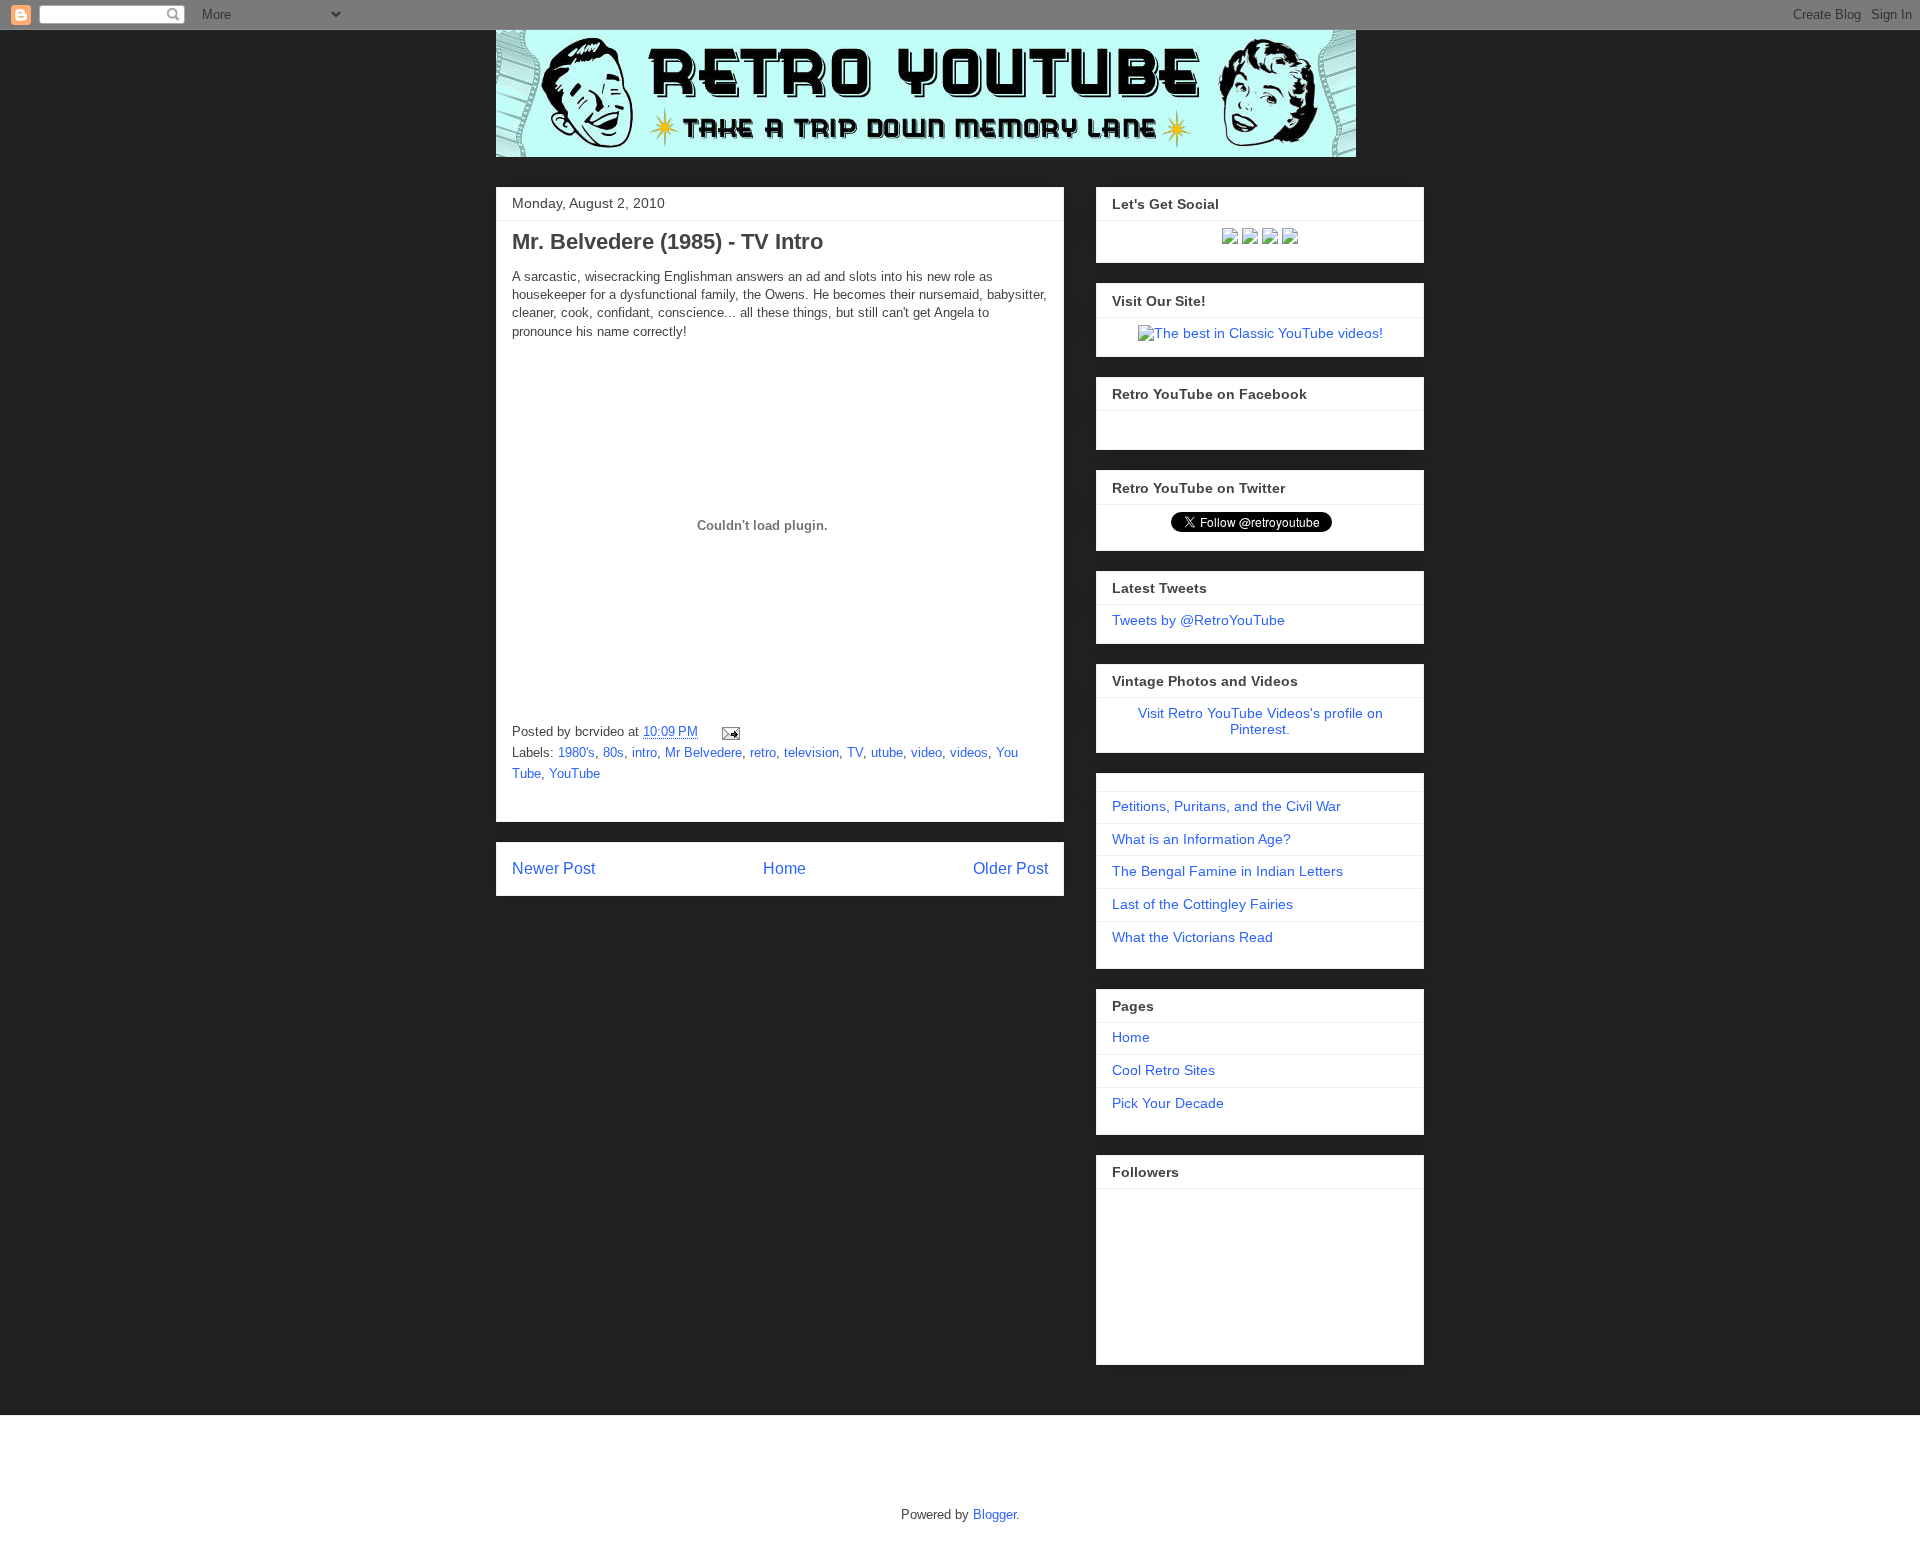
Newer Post (553, 868)
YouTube (574, 773)
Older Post (1010, 868)
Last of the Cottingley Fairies (1202, 904)
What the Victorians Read (1192, 937)
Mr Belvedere (703, 752)
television (811, 752)
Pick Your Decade (1168, 1103)
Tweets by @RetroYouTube (1198, 620)
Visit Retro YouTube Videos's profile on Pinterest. (1260, 721)
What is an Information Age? (1201, 839)
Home (784, 868)
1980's (576, 752)
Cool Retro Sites (1163, 1070)
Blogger (994, 1514)
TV (855, 752)
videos (969, 752)
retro (763, 752)
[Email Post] (727, 731)
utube (887, 752)
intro (644, 752)
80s (613, 752)
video (926, 752)
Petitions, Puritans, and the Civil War (1226, 806)
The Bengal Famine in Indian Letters (1227, 871)
